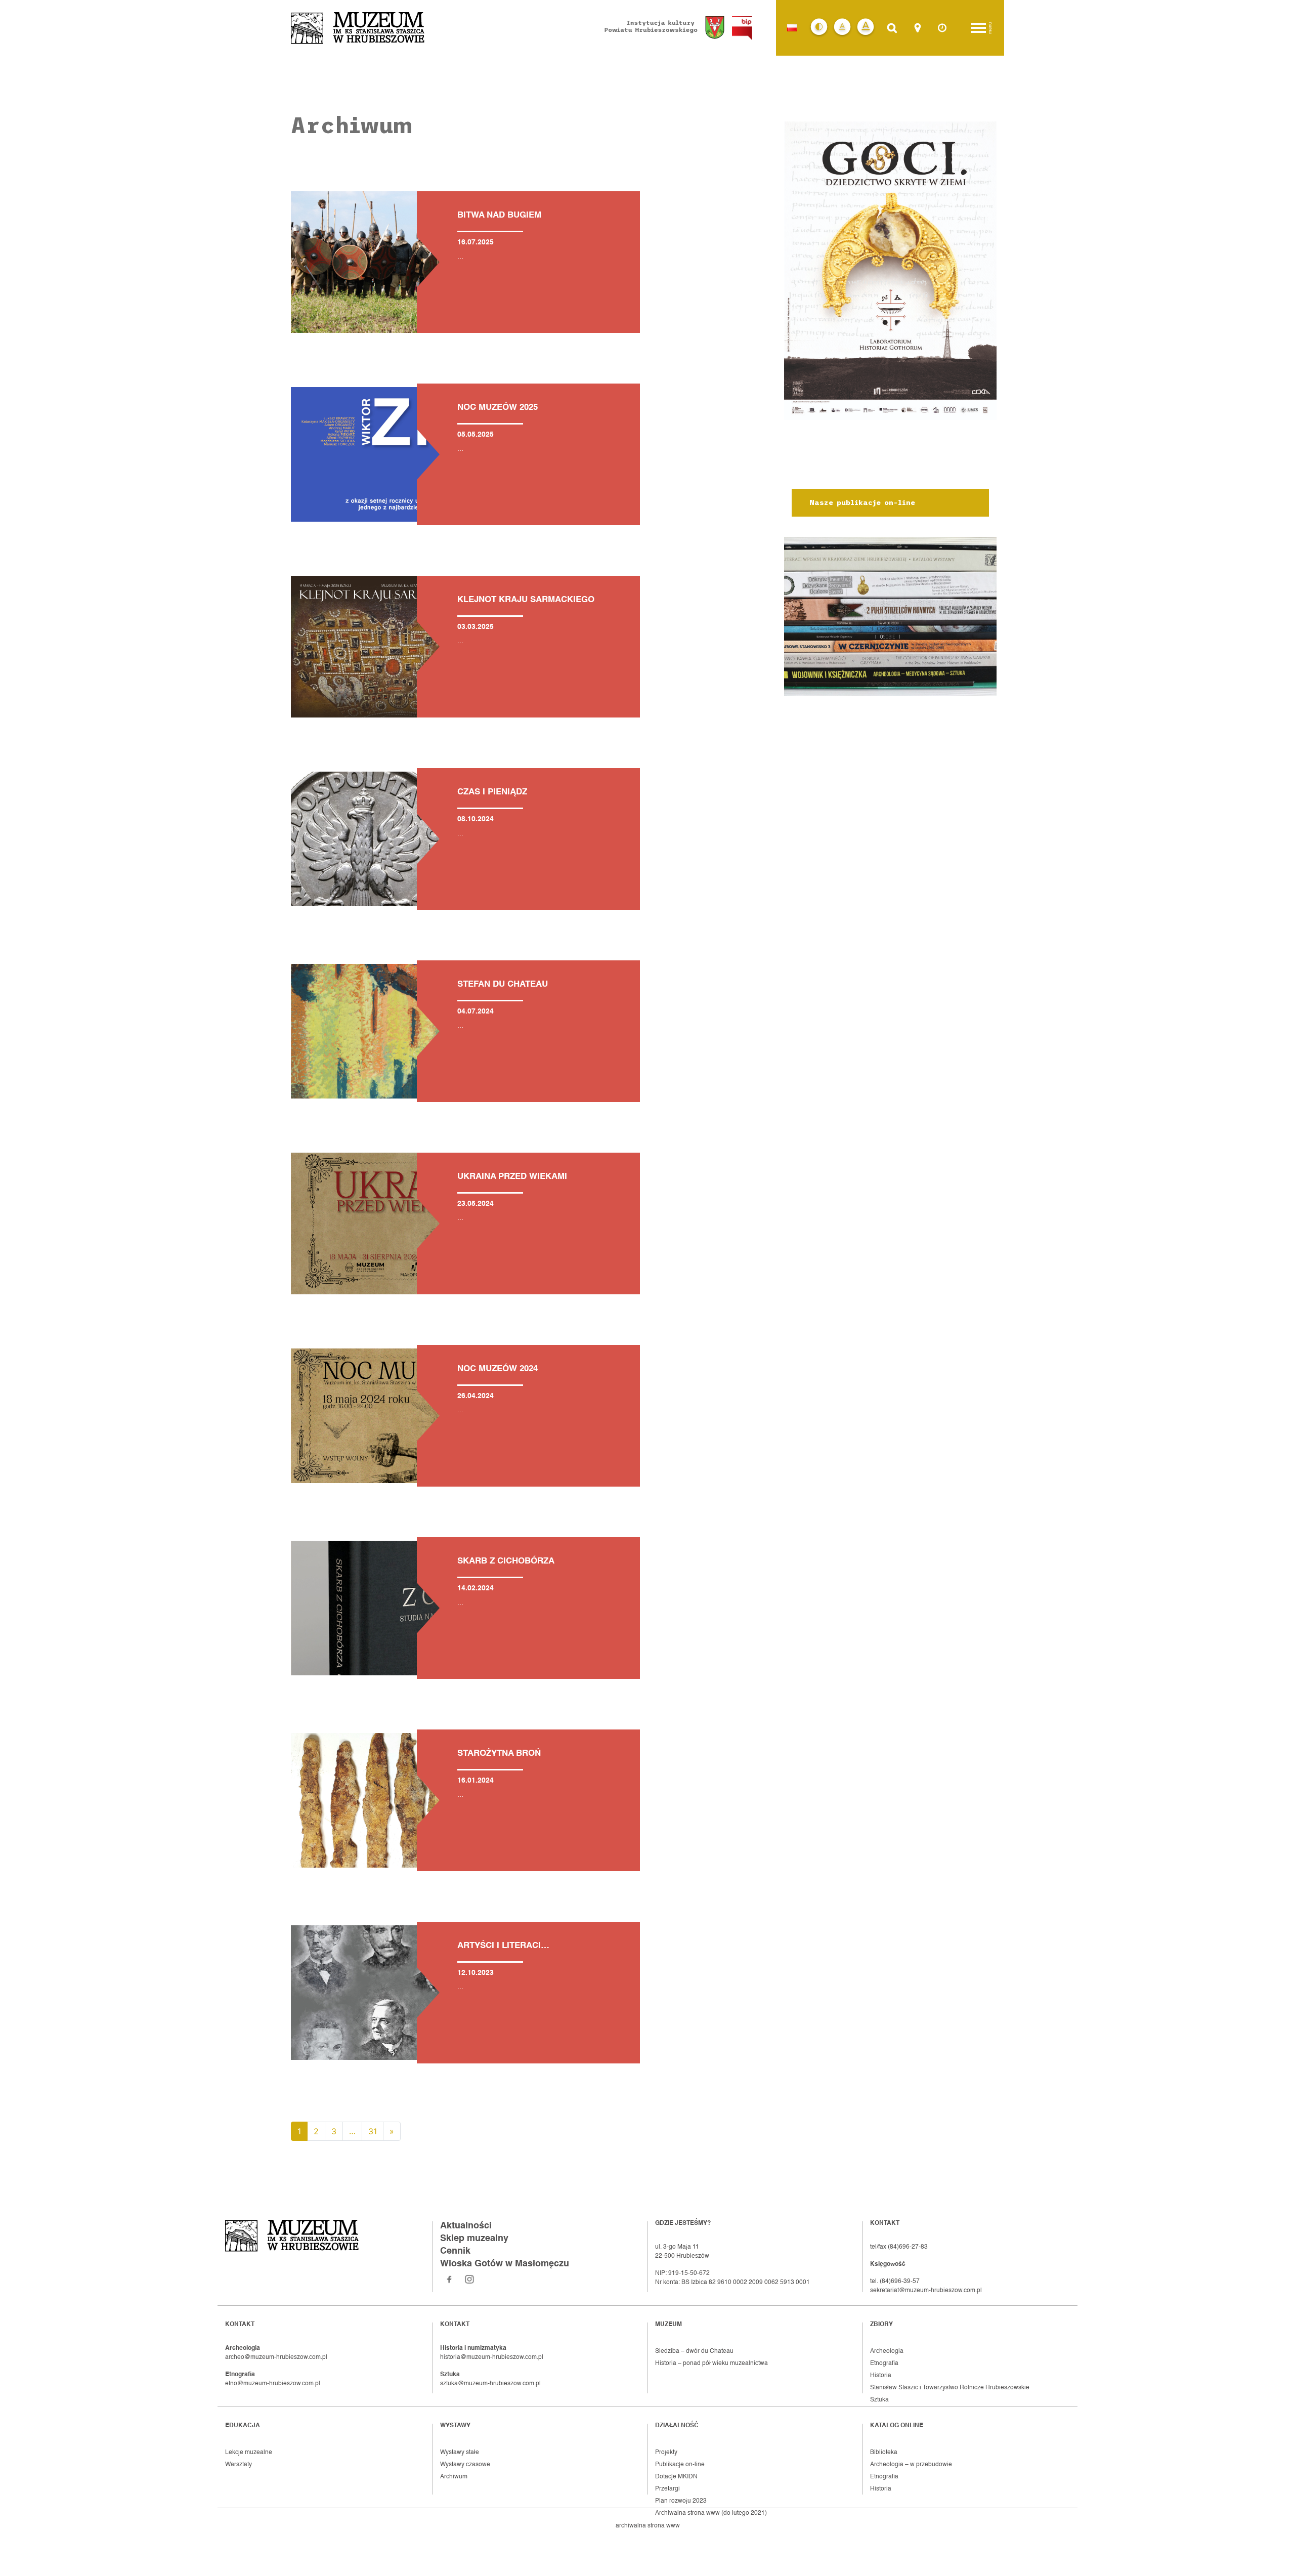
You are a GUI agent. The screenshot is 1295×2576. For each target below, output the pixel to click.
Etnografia (884, 2363)
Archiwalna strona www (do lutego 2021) (711, 2513)
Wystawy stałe (460, 2453)
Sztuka (879, 2400)
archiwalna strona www (648, 2526)
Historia (881, 2376)
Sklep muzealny (474, 2239)
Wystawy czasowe (465, 2465)
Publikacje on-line (680, 2465)
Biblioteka (884, 2453)
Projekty (666, 2453)
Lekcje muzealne (249, 2453)
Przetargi (667, 2489)
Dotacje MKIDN (676, 2477)
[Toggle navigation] (978, 28)
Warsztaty (239, 2465)
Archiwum (454, 2477)
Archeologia (887, 2351)
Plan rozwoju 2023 (681, 2501)
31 (373, 2131)
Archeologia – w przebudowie (911, 2465)
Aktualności (466, 2226)
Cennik (455, 2251)
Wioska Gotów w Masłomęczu (505, 2264)
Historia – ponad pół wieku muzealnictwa (711, 2363)
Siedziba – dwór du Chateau (694, 2351)
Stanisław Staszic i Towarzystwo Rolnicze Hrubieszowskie (950, 2388)
